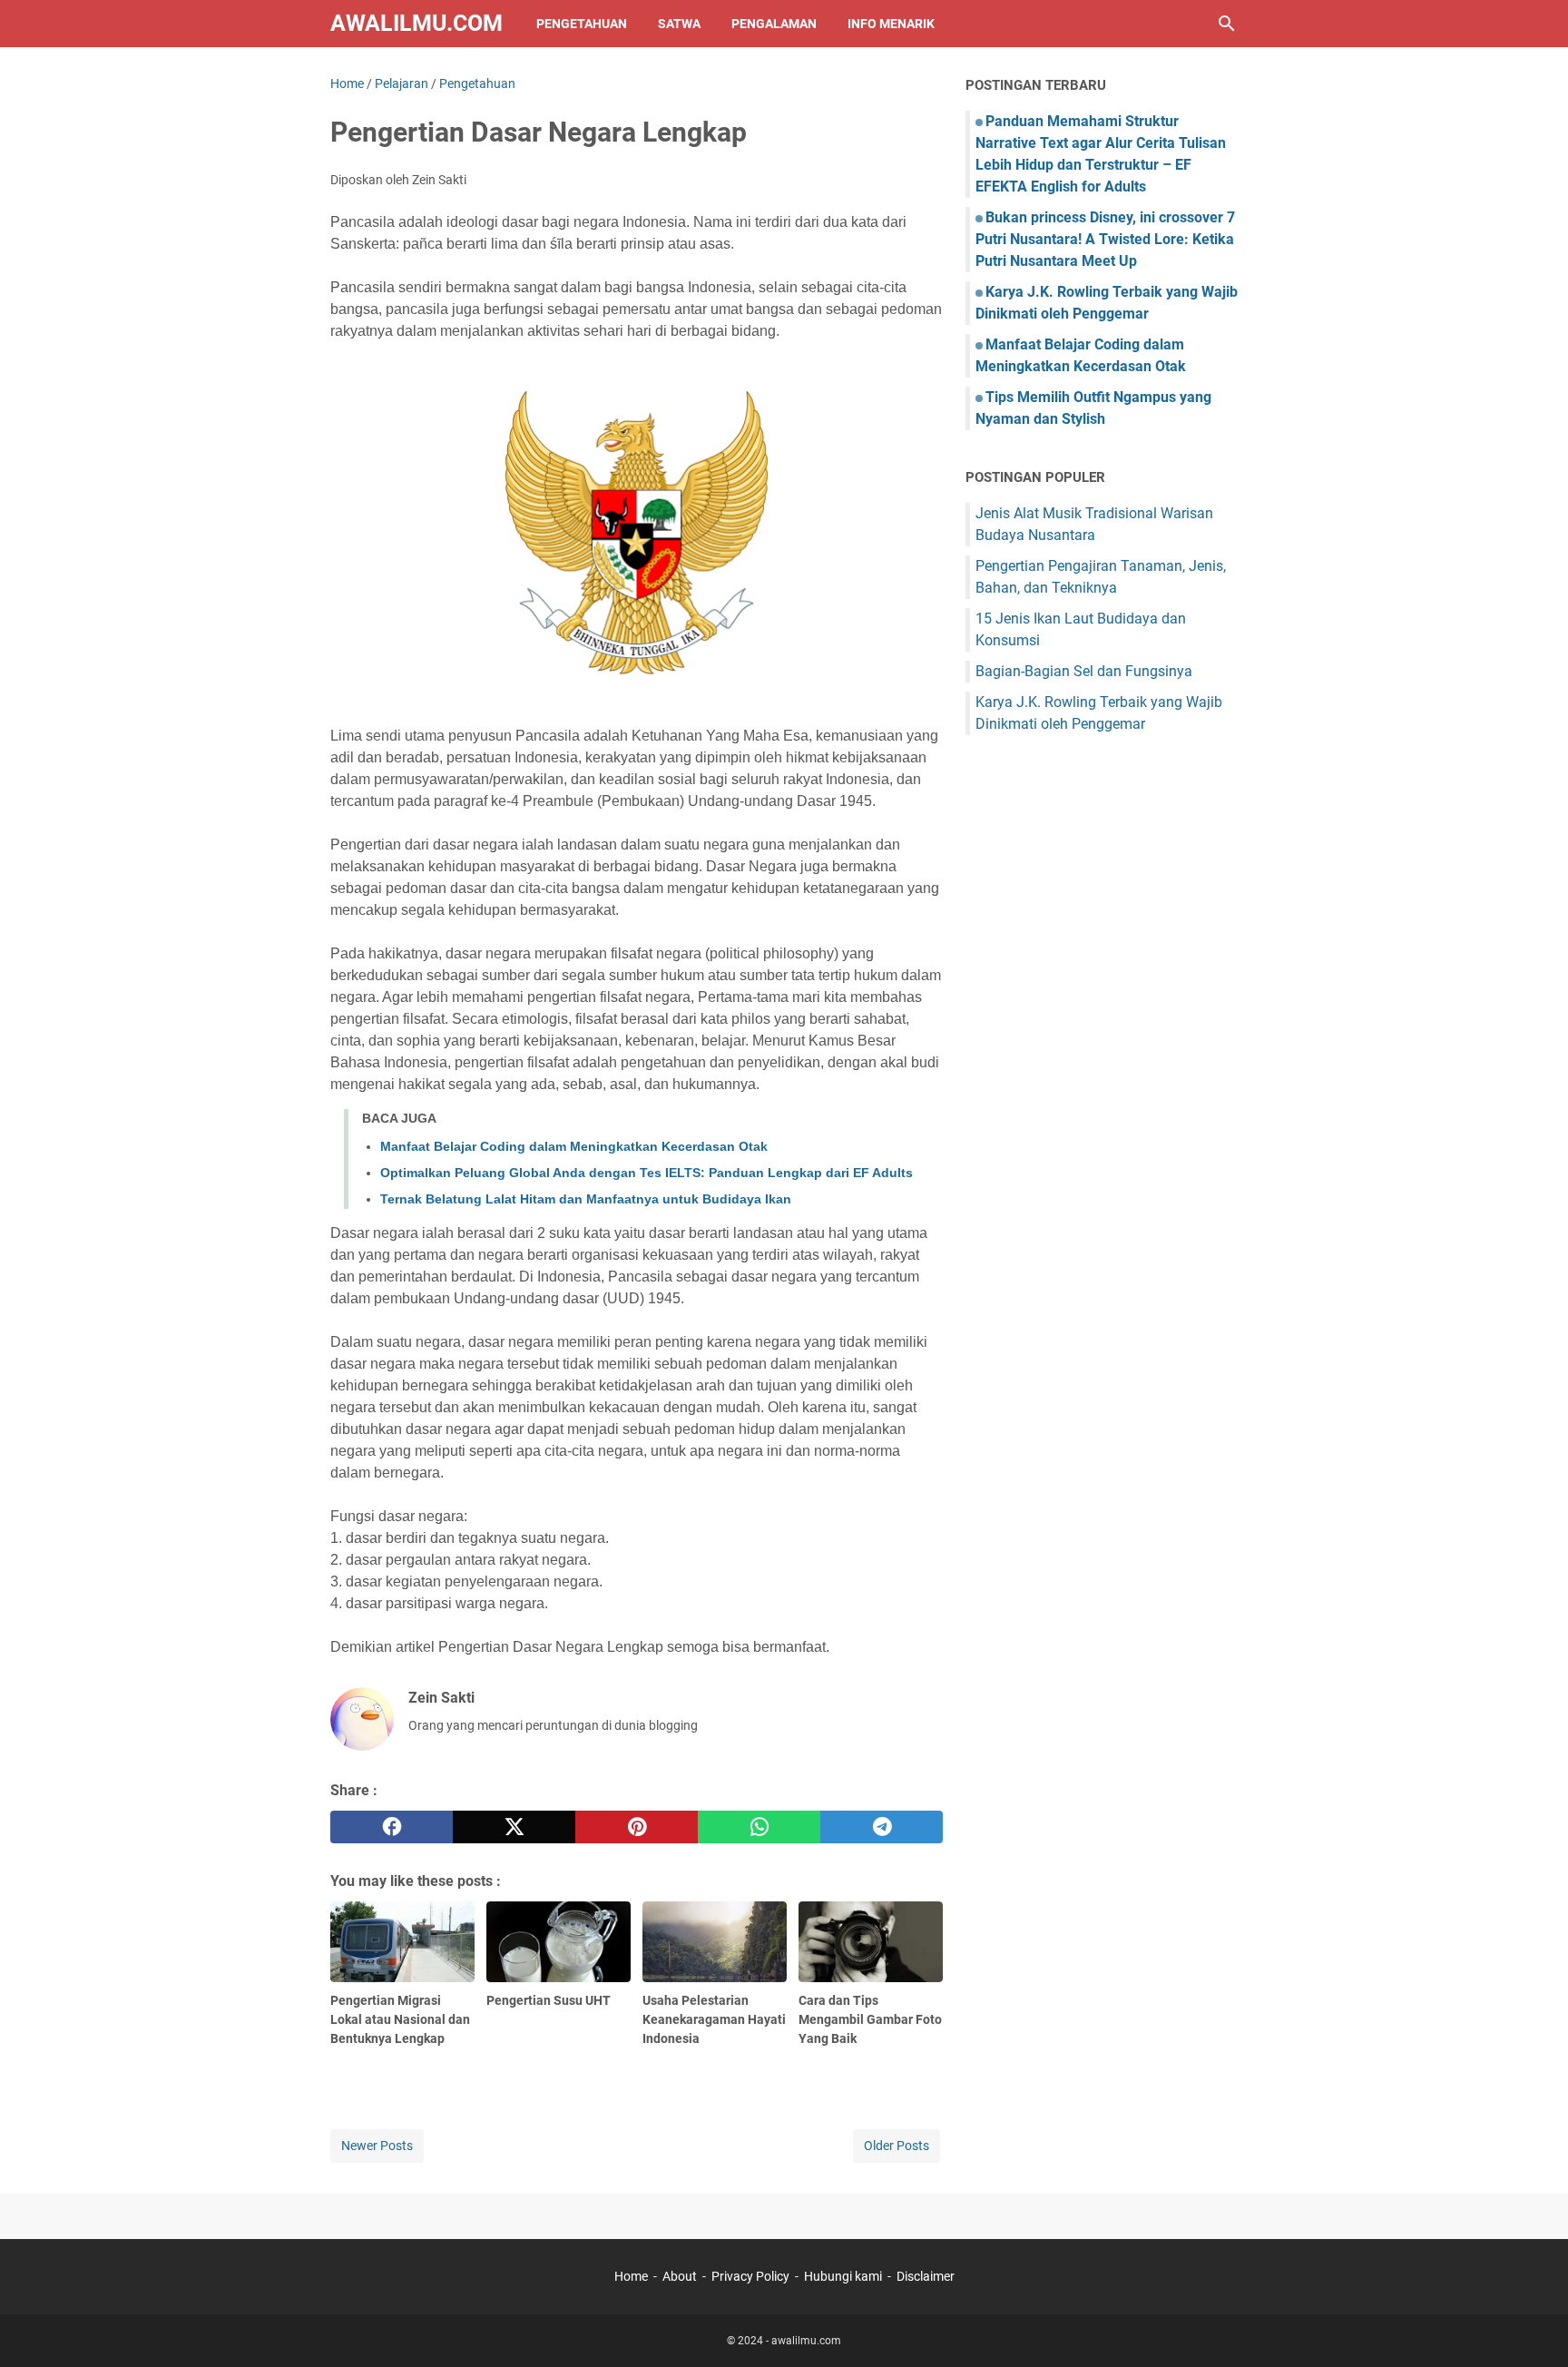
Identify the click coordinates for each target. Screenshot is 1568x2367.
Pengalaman (774, 24)
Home (631, 2276)
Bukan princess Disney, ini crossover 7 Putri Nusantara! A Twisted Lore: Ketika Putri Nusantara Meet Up (1105, 239)
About (680, 2276)
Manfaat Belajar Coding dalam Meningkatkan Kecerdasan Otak (574, 1146)
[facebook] (392, 1827)
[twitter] (514, 1827)
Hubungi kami (843, 2276)
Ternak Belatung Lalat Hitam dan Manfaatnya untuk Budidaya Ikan (586, 1199)
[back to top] (1532, 2326)
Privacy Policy (750, 2276)
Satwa (679, 24)
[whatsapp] (759, 1827)
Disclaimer (926, 2276)
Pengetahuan (582, 24)
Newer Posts (377, 2146)
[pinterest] (637, 1827)
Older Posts (897, 2146)
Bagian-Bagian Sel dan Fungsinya (1084, 671)
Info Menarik (891, 24)
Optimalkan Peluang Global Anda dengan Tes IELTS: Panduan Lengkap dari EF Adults (647, 1173)
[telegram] (882, 1827)
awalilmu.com (416, 23)
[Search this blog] (1227, 24)
